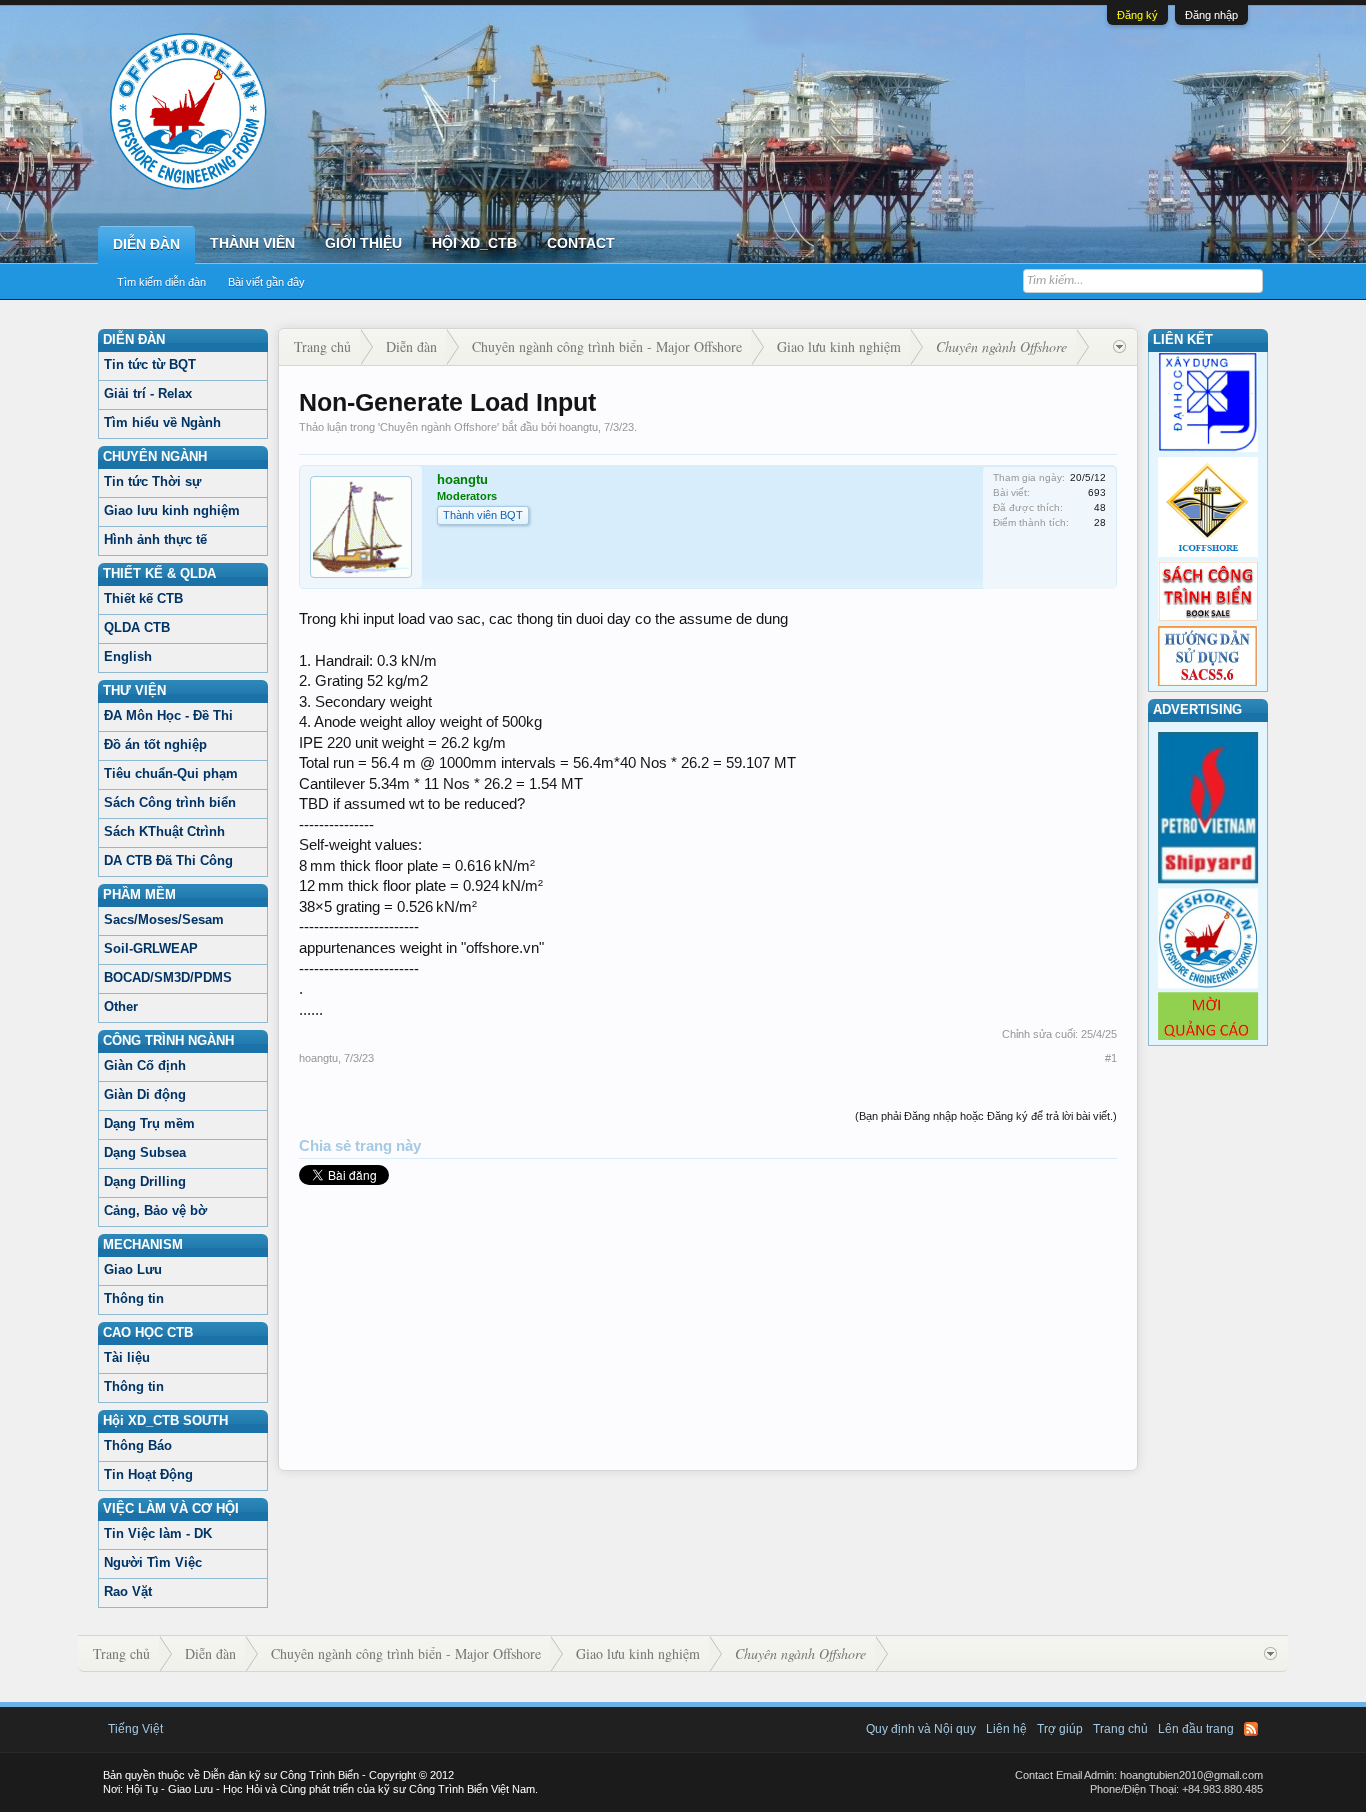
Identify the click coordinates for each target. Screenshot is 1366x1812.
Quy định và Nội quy (921, 1729)
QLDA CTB (137, 627)
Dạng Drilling (145, 1181)
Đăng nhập (1211, 15)
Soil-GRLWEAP (151, 948)
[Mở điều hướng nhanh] (1119, 347)
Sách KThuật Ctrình (164, 831)
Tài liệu (127, 1357)
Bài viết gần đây (266, 282)
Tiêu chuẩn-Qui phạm (171, 773)
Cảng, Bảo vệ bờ (155, 1210)
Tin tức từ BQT (150, 364)
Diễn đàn (146, 244)
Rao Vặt (128, 1591)
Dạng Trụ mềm (149, 1123)
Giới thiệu (363, 243)
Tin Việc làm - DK (158, 1533)
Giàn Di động (145, 1094)
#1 (1111, 1058)
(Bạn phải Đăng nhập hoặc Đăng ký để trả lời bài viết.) (986, 1116)
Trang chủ (1120, 1729)
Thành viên (252, 243)
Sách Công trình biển (170, 802)
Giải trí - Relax (148, 393)
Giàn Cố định (145, 1065)
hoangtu (578, 427)
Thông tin (134, 1298)
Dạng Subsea (145, 1152)
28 (1100, 522)
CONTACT (581, 243)
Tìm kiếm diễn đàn (161, 282)
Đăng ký (1137, 15)
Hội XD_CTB (474, 243)
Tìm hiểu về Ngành (162, 422)
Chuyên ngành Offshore (438, 427)
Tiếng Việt (135, 1729)
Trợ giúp (1060, 1729)
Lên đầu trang (1196, 1729)
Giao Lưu (133, 1269)
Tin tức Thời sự (152, 481)
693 (1097, 492)
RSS (1251, 1729)
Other (121, 1006)
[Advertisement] (708, 1330)
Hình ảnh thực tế (155, 539)
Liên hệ (1006, 1729)
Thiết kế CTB (143, 598)
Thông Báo (138, 1445)
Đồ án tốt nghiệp (155, 744)
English (128, 656)
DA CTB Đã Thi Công (168, 860)
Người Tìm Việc (153, 1562)
